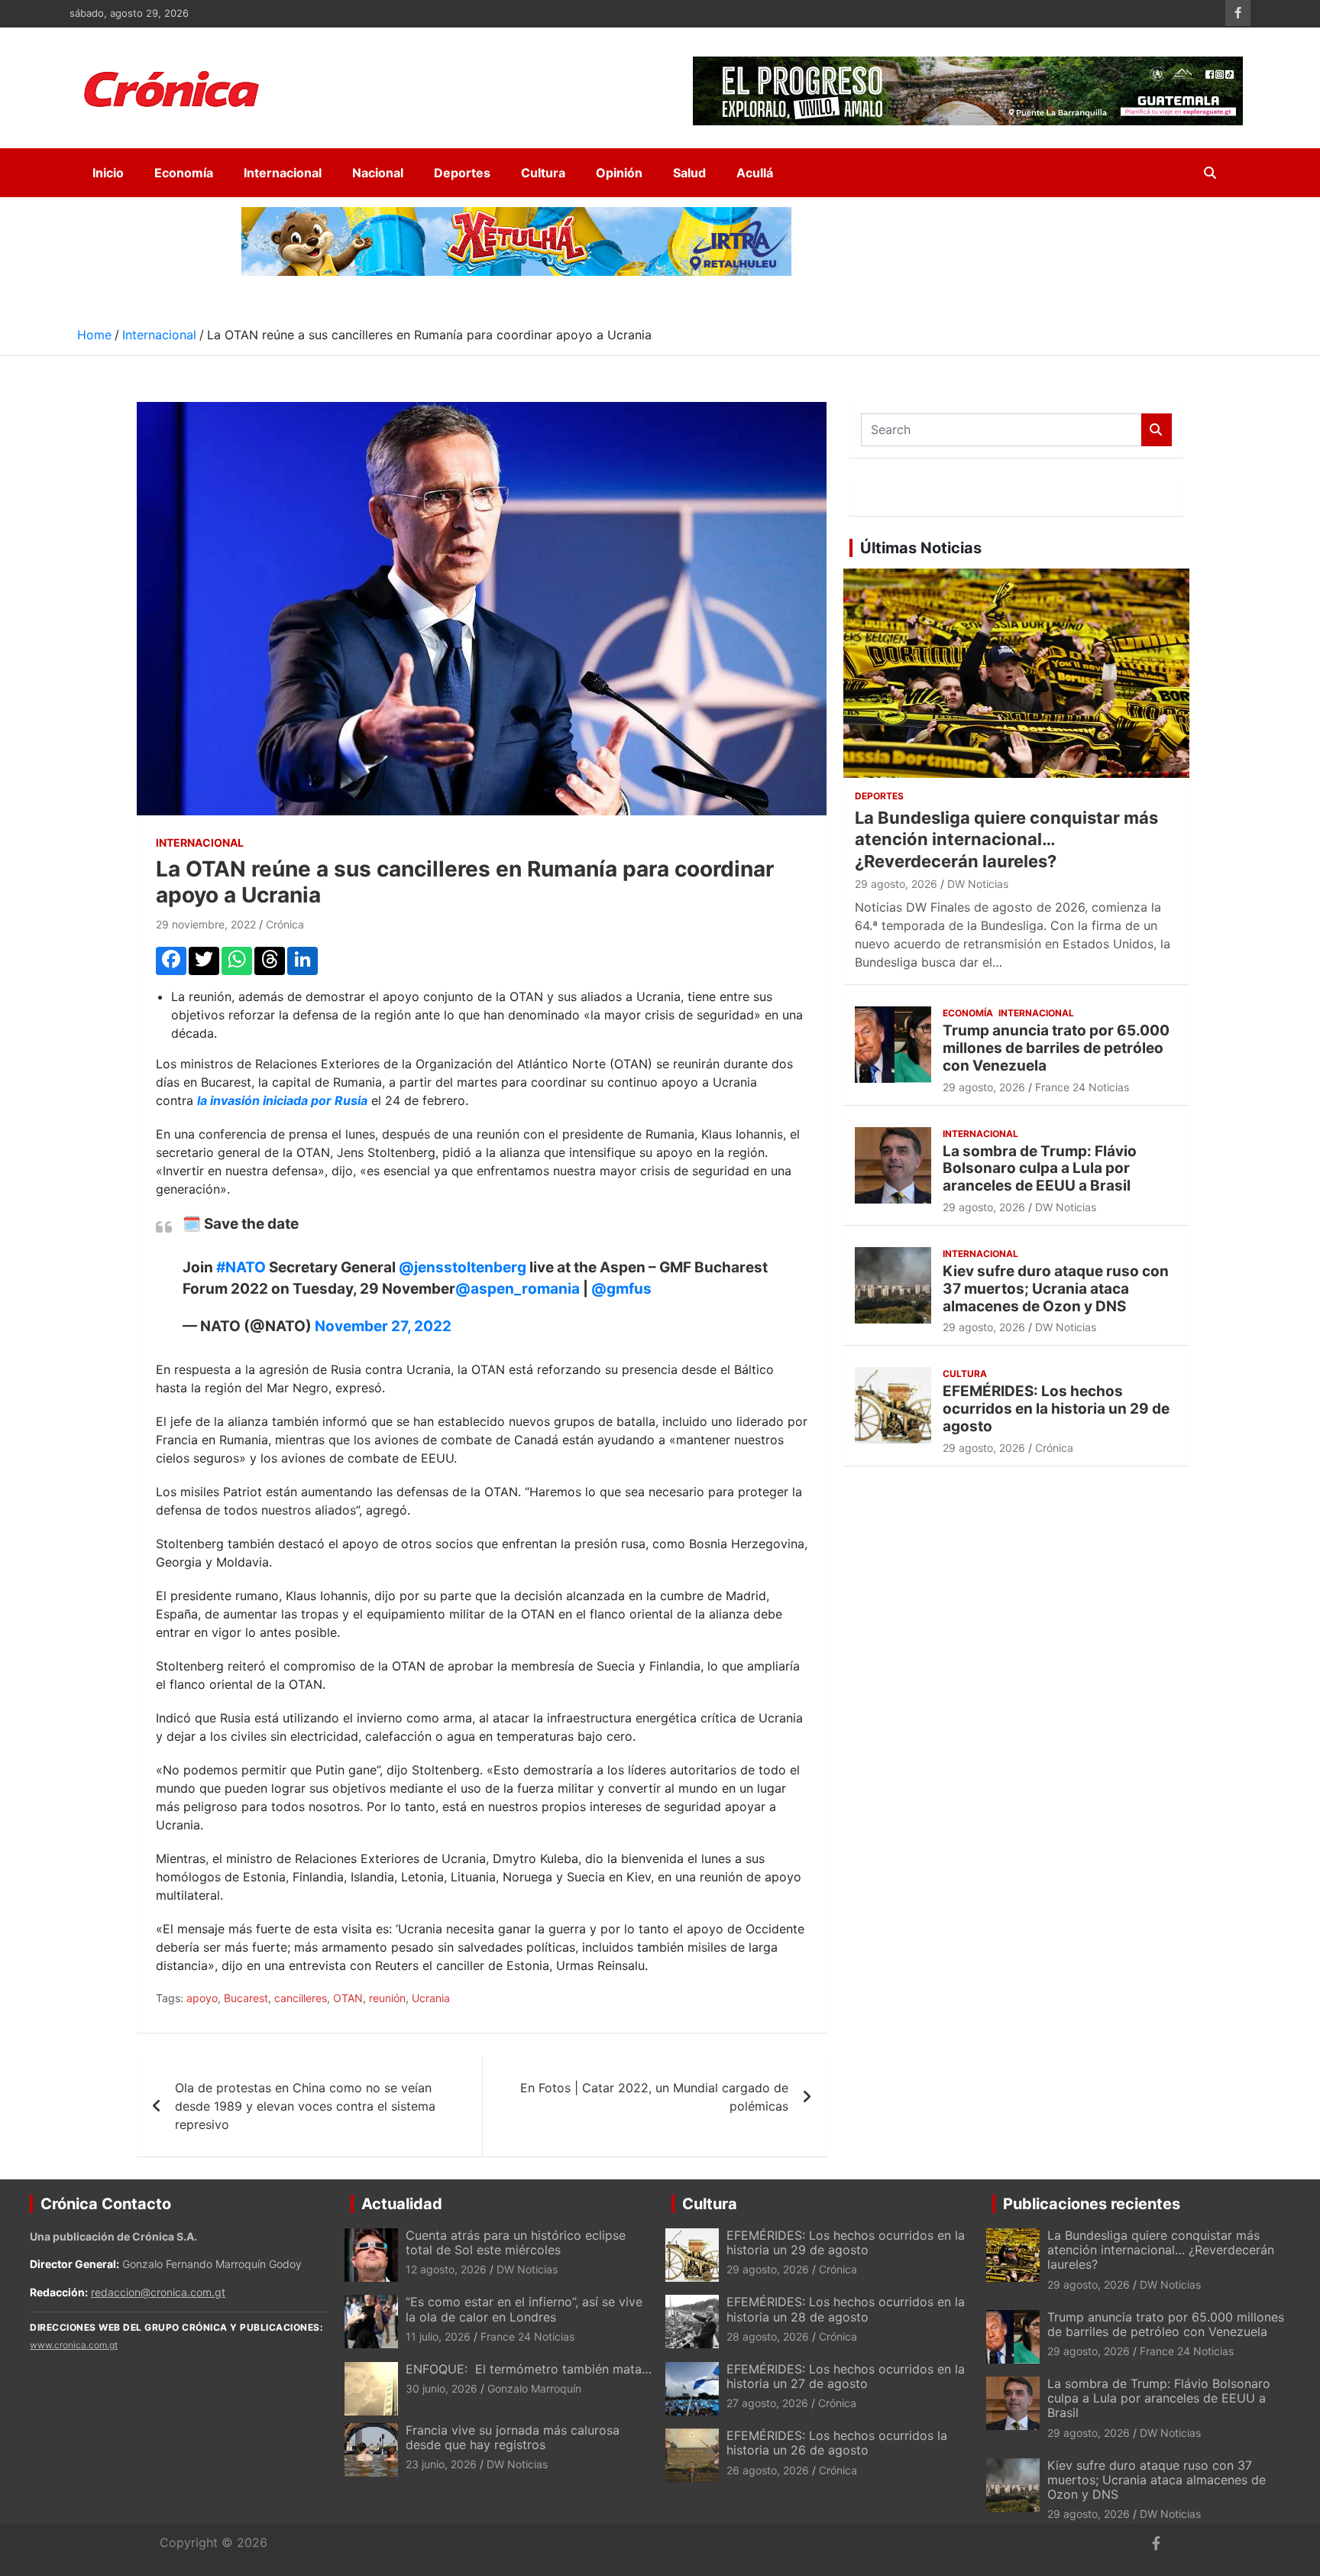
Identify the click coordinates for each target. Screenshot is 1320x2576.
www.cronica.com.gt (74, 2345)
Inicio (108, 173)
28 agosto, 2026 (768, 2336)
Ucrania (431, 1998)
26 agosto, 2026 (768, 2470)
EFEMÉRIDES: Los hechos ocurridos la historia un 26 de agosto (837, 2443)
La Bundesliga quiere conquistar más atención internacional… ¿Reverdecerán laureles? (1006, 839)
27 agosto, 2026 (767, 2403)
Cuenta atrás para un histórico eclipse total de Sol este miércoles (516, 2242)
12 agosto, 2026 (446, 2269)
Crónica (285, 924)
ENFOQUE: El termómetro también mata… (529, 2369)
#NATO (241, 1267)
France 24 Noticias (1082, 1087)
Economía (184, 173)
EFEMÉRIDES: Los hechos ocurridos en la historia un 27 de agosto (846, 2376)
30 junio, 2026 (442, 2388)
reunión (387, 1998)
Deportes (462, 173)
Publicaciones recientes (1092, 2204)
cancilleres (301, 1998)
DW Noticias (978, 884)
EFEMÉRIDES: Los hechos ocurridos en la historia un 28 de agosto (846, 2309)
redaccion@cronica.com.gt (158, 2292)
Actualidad (402, 2204)
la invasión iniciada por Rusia (282, 1100)
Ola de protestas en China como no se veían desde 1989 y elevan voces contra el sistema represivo (305, 2106)
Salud (689, 173)
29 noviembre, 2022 (206, 924)
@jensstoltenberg (463, 1267)
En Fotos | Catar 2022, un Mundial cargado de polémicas (654, 2097)
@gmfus (621, 1289)
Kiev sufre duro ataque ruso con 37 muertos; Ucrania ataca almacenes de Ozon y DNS (1056, 1289)
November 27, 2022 (383, 1326)
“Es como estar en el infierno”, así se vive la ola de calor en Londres (524, 2309)
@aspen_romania (518, 1289)
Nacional (378, 173)
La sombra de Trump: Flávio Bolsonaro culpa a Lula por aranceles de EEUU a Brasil (1040, 1169)
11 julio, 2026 (438, 2336)
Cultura (543, 173)
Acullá (755, 173)
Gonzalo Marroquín (534, 2388)
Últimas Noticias (921, 548)
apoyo (202, 1998)
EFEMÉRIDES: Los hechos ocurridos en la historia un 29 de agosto (1056, 1409)
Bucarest (246, 1998)
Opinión (619, 173)
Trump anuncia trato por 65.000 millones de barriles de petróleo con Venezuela (1056, 1048)
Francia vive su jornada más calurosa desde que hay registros (513, 2437)
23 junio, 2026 (441, 2464)
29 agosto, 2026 (896, 884)
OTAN (348, 1998)
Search (1157, 430)
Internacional (283, 173)
